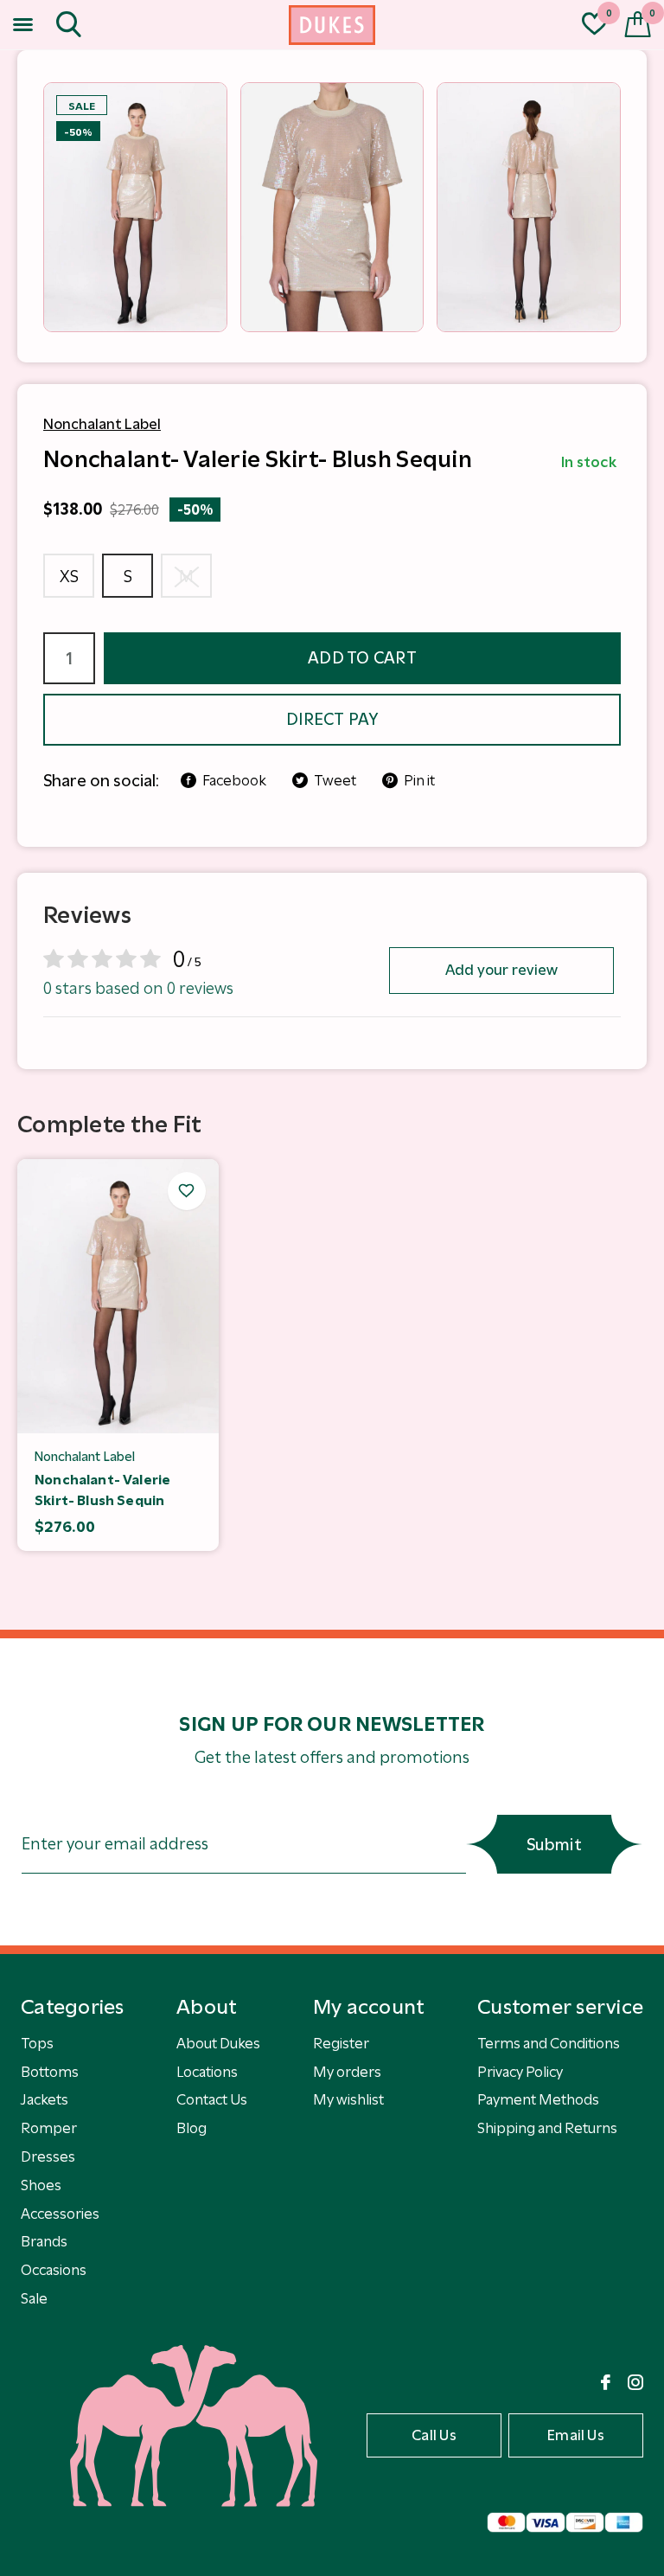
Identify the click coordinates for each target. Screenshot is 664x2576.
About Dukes (218, 2043)
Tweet (335, 780)
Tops (37, 2043)
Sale (34, 2298)
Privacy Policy (520, 2072)
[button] (26, 25)
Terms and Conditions (549, 2043)
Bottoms (50, 2072)
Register (341, 2043)
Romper (49, 2128)
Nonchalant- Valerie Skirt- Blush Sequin (102, 1490)
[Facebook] (606, 2382)
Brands (44, 2241)
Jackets (45, 2099)
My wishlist (348, 2099)
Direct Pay (332, 719)
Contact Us (212, 2099)
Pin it (419, 780)
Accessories (60, 2214)
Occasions (54, 2270)
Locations (207, 2072)
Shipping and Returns (547, 2128)
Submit (554, 1845)
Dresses (48, 2156)
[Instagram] (635, 2382)
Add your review (502, 970)
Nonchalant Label (102, 424)
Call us (434, 2435)
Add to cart (362, 658)
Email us (576, 2435)
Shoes (41, 2185)
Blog (192, 2128)
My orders (347, 2072)
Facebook (234, 780)
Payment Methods (538, 2099)
